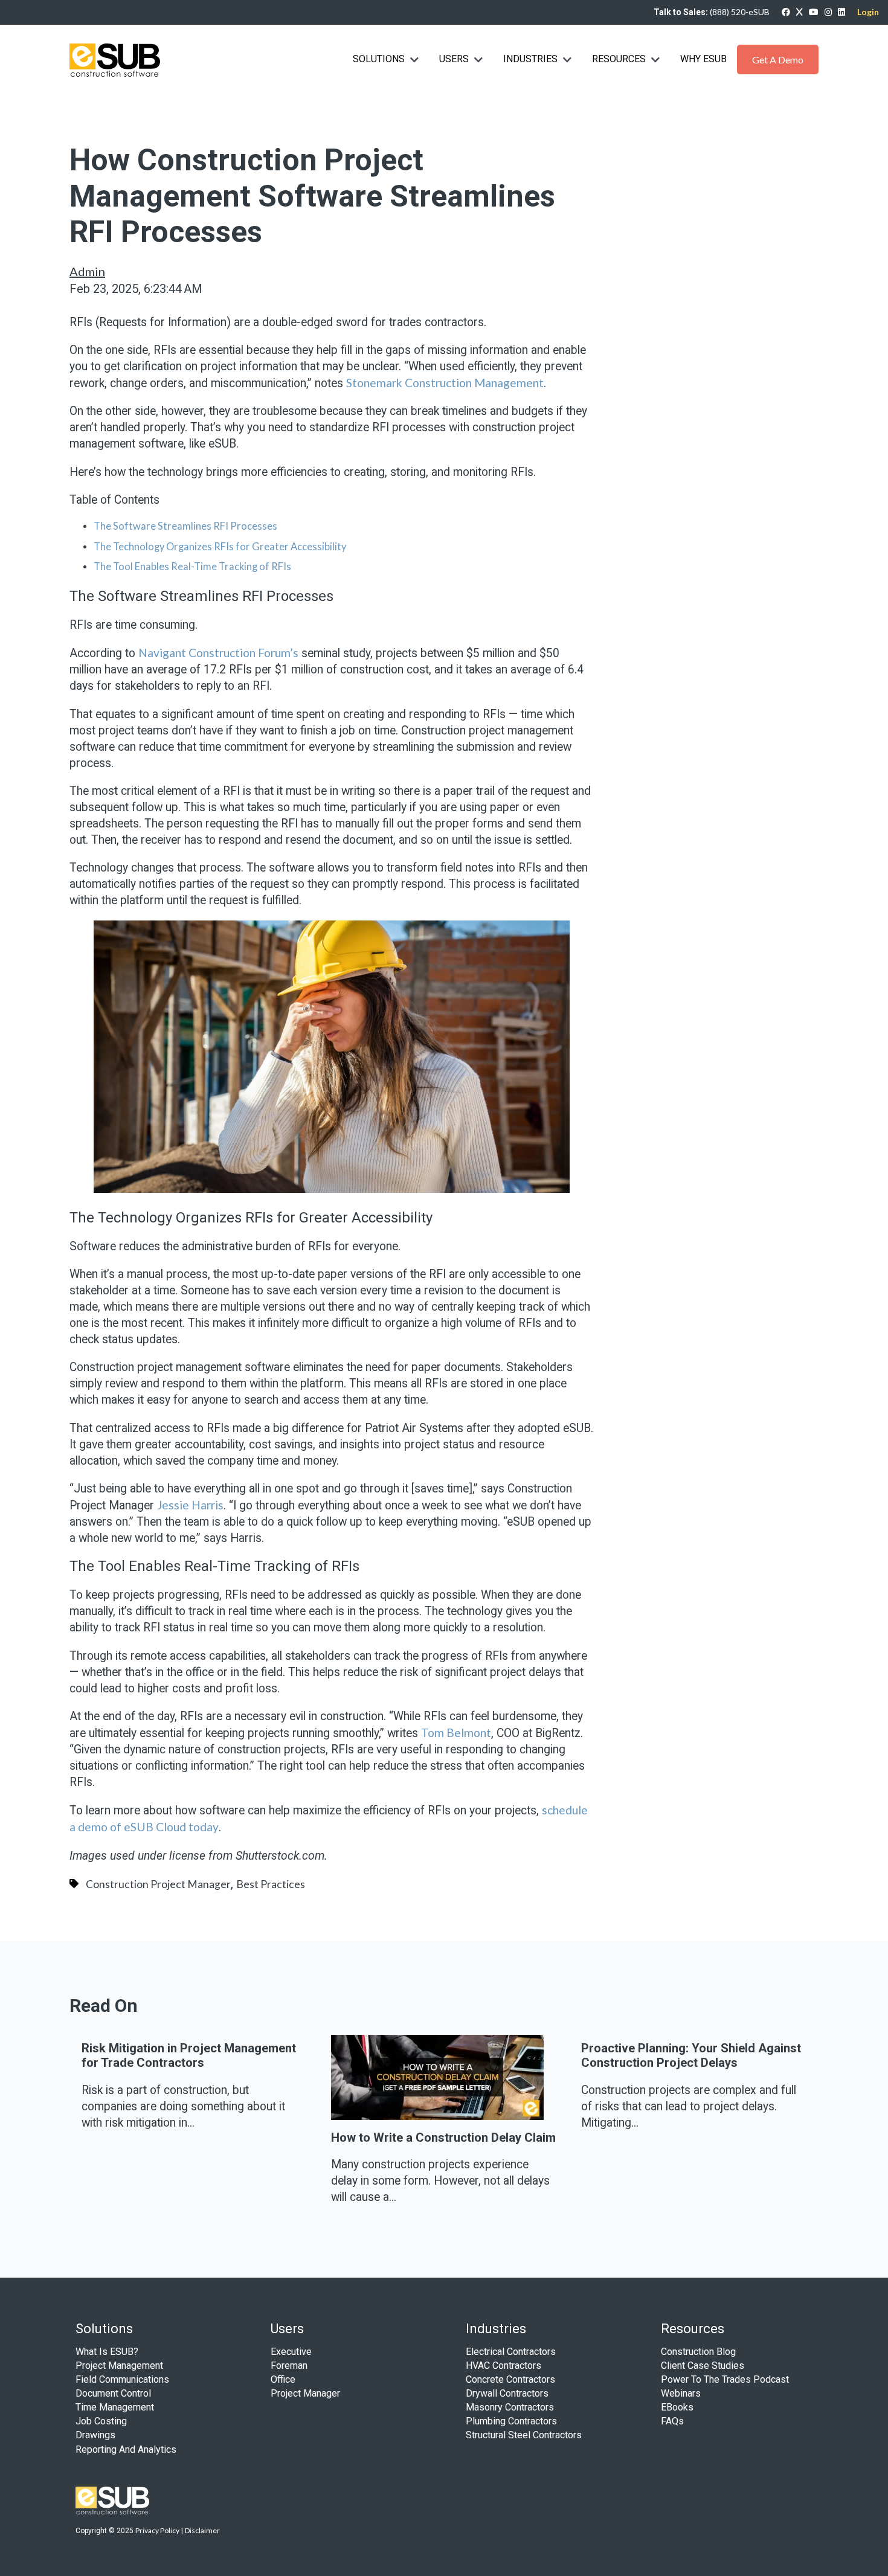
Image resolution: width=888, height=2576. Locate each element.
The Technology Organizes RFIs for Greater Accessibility (220, 547)
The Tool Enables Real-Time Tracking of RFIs (192, 567)
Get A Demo (778, 59)
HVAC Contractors (504, 2366)
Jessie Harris (190, 1505)
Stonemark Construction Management (445, 383)
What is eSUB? (107, 2352)
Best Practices (271, 1884)
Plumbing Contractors (511, 2421)
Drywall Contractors (507, 2393)
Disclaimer (202, 2530)
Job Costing (101, 2421)
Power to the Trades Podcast (725, 2379)
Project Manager (305, 2393)
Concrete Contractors (510, 2379)
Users (454, 59)
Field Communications (122, 2379)
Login (868, 12)
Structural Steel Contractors (524, 2435)
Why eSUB (703, 59)
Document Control (113, 2393)
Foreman (289, 2366)
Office (283, 2379)
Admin (87, 271)
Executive (291, 2352)
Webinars (681, 2393)
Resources (619, 59)
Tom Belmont (456, 1733)
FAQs (672, 2421)
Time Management (115, 2407)
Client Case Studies (703, 2366)
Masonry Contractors (510, 2407)
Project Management (119, 2366)
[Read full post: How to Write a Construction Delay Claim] (437, 2115)
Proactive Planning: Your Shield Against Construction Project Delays (691, 2055)
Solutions (379, 59)
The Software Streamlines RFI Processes (185, 526)
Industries (532, 59)
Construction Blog (698, 2352)
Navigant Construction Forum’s (218, 653)
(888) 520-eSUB (740, 12)
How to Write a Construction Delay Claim (443, 2138)
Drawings (95, 2435)
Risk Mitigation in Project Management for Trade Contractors (189, 2055)
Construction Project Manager (158, 1884)
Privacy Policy (157, 2530)
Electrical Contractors (511, 2352)
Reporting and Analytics (126, 2449)
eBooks (677, 2407)
